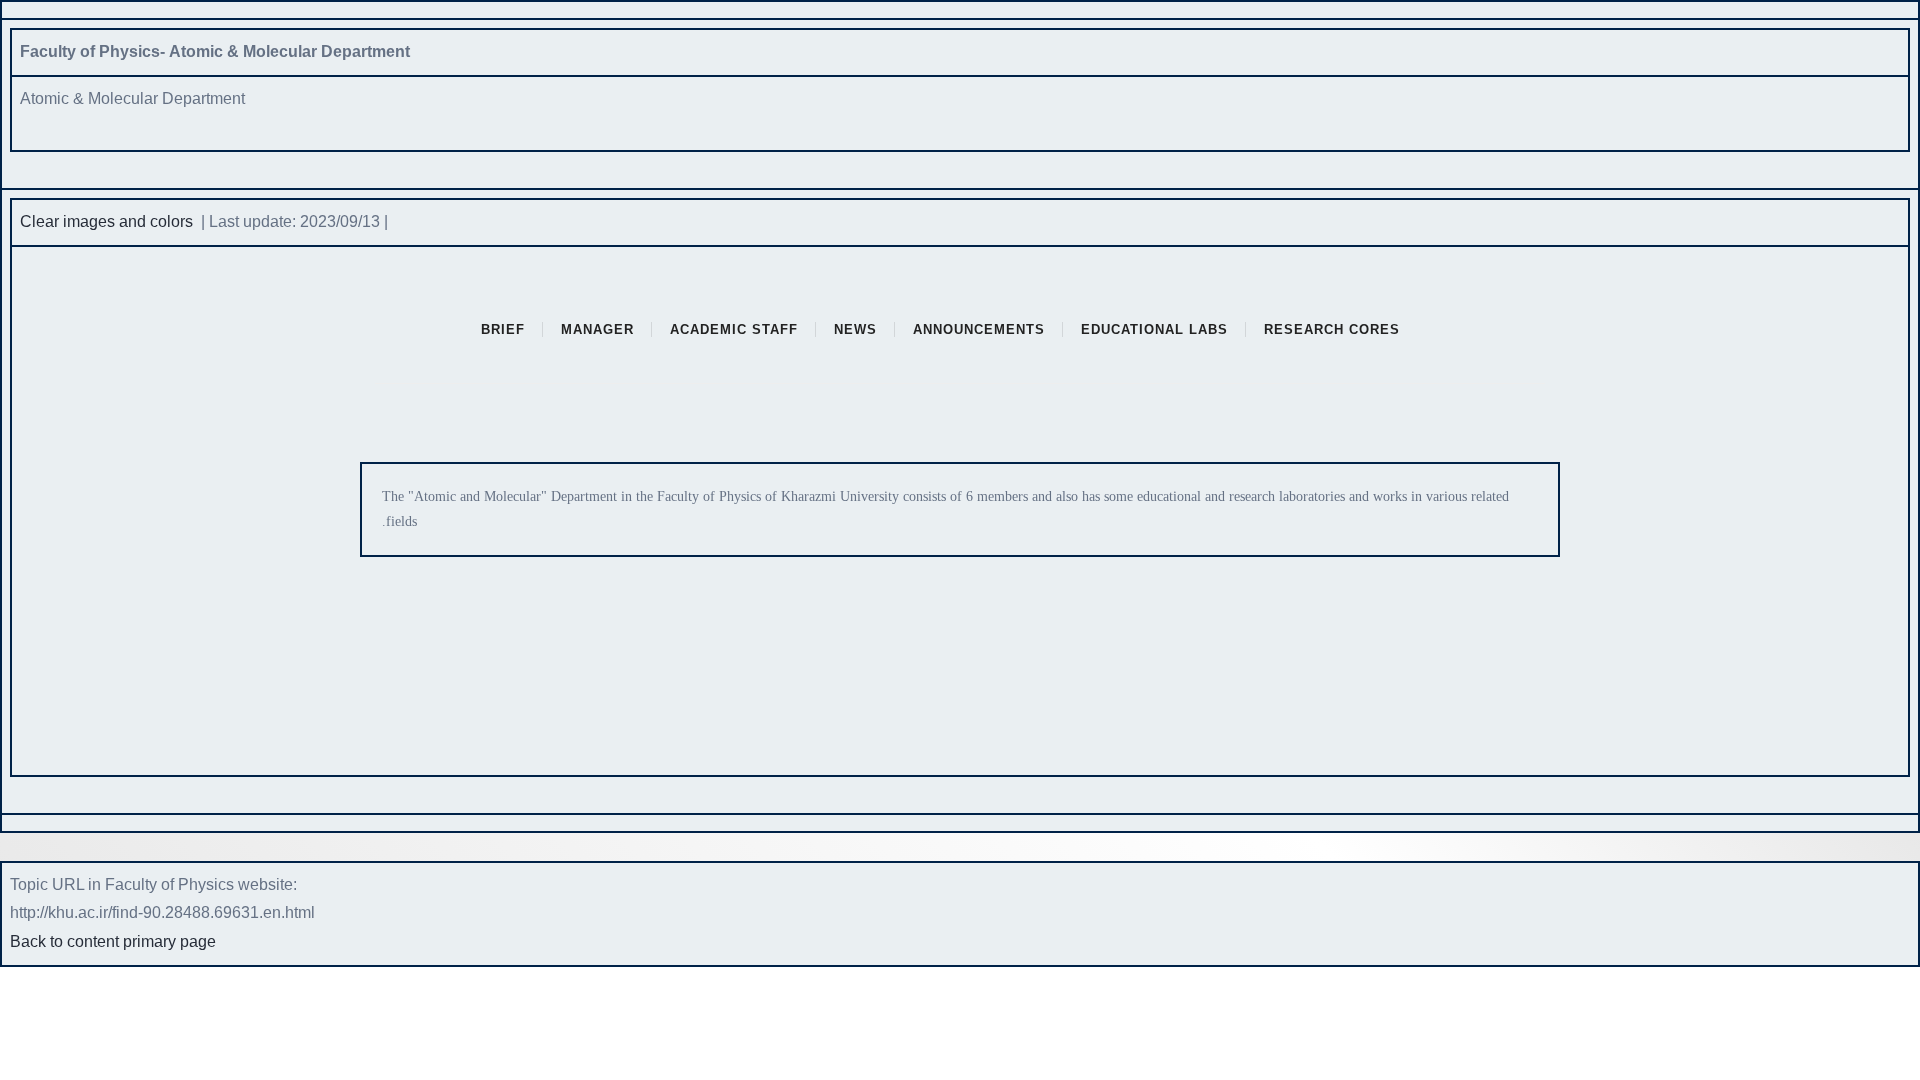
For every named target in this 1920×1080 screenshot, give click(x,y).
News (855, 329)
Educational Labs (1154, 329)
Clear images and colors (106, 221)
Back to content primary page (113, 941)
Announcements (979, 329)
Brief (503, 329)
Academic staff (734, 329)
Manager (597, 329)
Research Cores (1332, 329)
